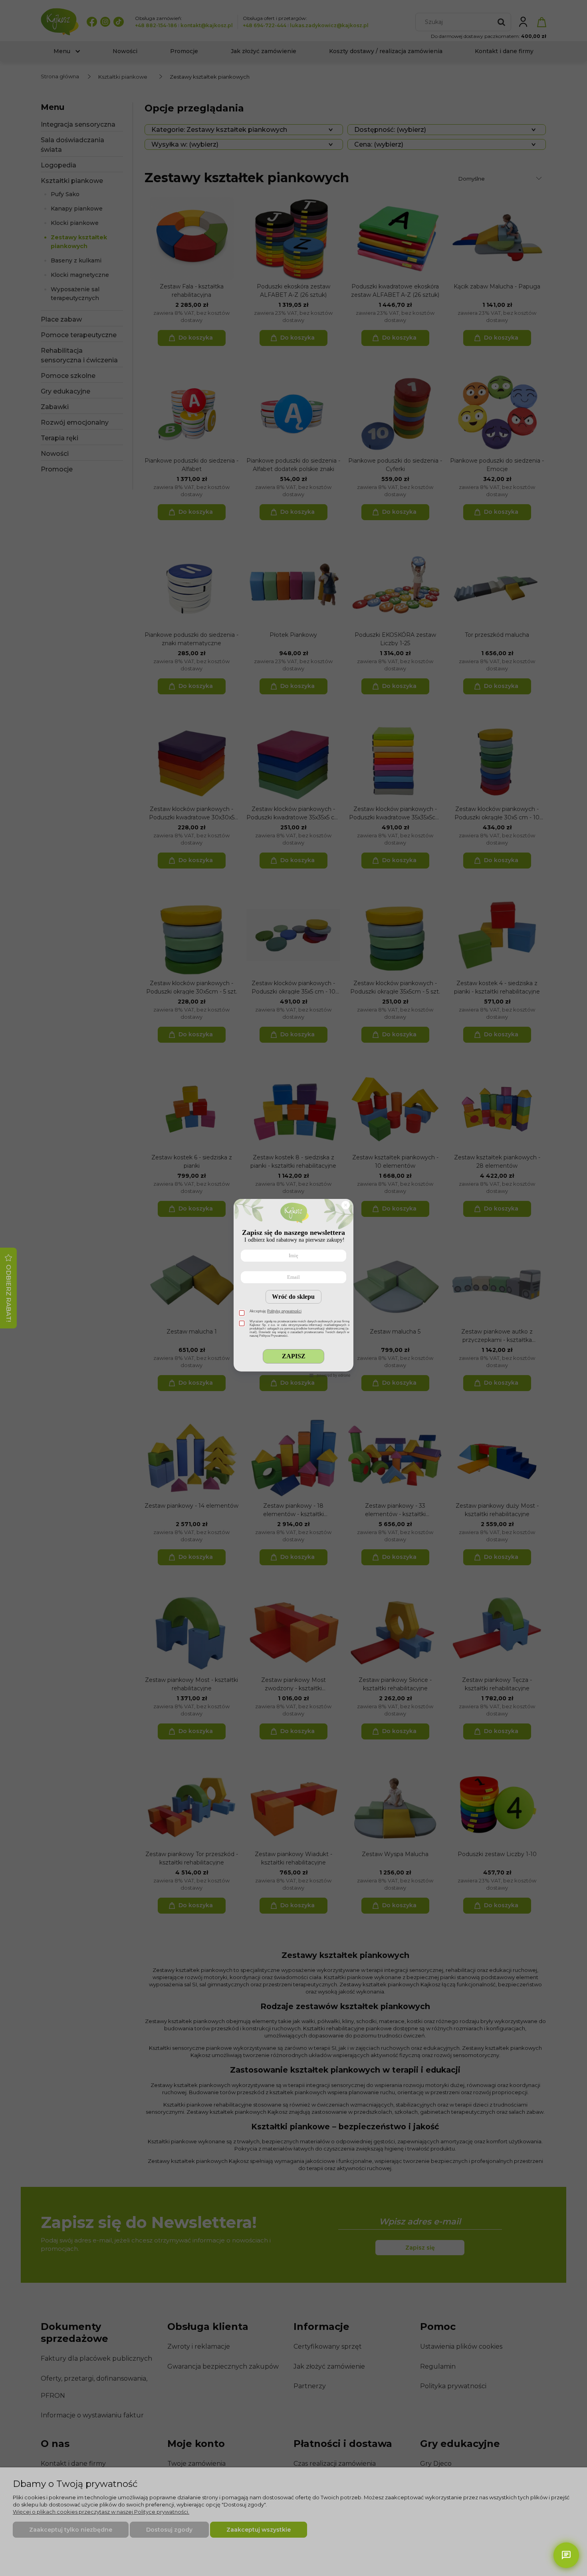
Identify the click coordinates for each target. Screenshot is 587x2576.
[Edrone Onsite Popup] (293, 1288)
